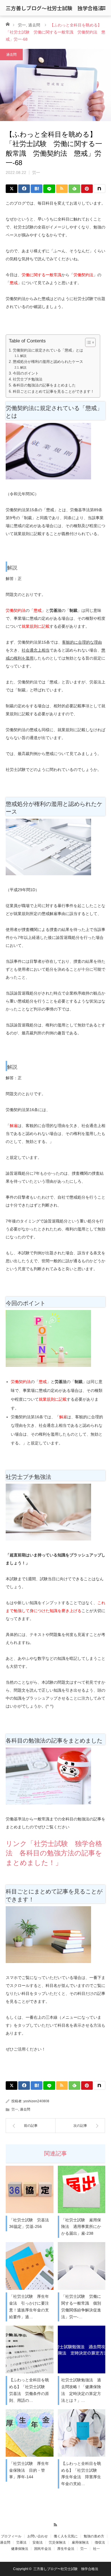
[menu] (103, 8)
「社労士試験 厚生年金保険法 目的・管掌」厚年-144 (29, 2470)
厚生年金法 (66, 2549)
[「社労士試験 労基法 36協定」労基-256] (30, 2190)
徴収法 (100, 2542)
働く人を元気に (66, 2536)
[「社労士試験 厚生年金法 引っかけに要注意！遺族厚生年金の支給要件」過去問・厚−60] (30, 2266)
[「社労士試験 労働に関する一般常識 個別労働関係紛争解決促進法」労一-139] (82, 2266)
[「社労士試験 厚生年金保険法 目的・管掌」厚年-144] (30, 2433)
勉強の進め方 (94, 2536)
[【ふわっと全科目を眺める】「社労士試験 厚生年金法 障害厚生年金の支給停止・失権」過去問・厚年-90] (82, 2433)
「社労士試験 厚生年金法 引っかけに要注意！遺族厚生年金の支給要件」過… (29, 2306)
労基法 (21, 2542)
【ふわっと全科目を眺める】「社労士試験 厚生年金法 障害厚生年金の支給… (81, 2474)
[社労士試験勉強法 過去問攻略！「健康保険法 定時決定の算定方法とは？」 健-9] (82, 2350)
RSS (56, 2524)
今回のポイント (26, 373)
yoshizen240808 (36, 2101)
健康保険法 (20, 2549)
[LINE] (49, 189)
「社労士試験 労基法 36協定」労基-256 (30, 2223)
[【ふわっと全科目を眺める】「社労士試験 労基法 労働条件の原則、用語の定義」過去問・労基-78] (30, 2350)
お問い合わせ (38, 2536)
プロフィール (11, 2536)
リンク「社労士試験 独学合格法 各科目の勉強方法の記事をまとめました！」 (54, 1853)
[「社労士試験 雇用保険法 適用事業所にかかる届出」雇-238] (82, 2190)
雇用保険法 (80, 2542)
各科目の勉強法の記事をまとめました (44, 385)
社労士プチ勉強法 (28, 379)
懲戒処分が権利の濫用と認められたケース (48, 362)
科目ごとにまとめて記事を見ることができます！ (54, 392)
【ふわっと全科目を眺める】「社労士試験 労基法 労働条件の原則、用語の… (29, 2390)
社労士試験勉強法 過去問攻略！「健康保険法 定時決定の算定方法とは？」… (81, 2390)
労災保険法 (57, 2542)
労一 (22, 25)
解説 (23, 356)
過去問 (34, 25)
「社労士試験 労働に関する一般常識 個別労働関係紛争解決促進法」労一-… (81, 2306)
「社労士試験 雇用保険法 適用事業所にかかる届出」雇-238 (81, 2227)
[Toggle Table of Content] (88, 342)
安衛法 (38, 2542)
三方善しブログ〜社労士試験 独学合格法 (54, 8)
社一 (96, 2549)
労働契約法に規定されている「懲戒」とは (48, 350)
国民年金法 (43, 2549)
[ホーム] (8, 24)
